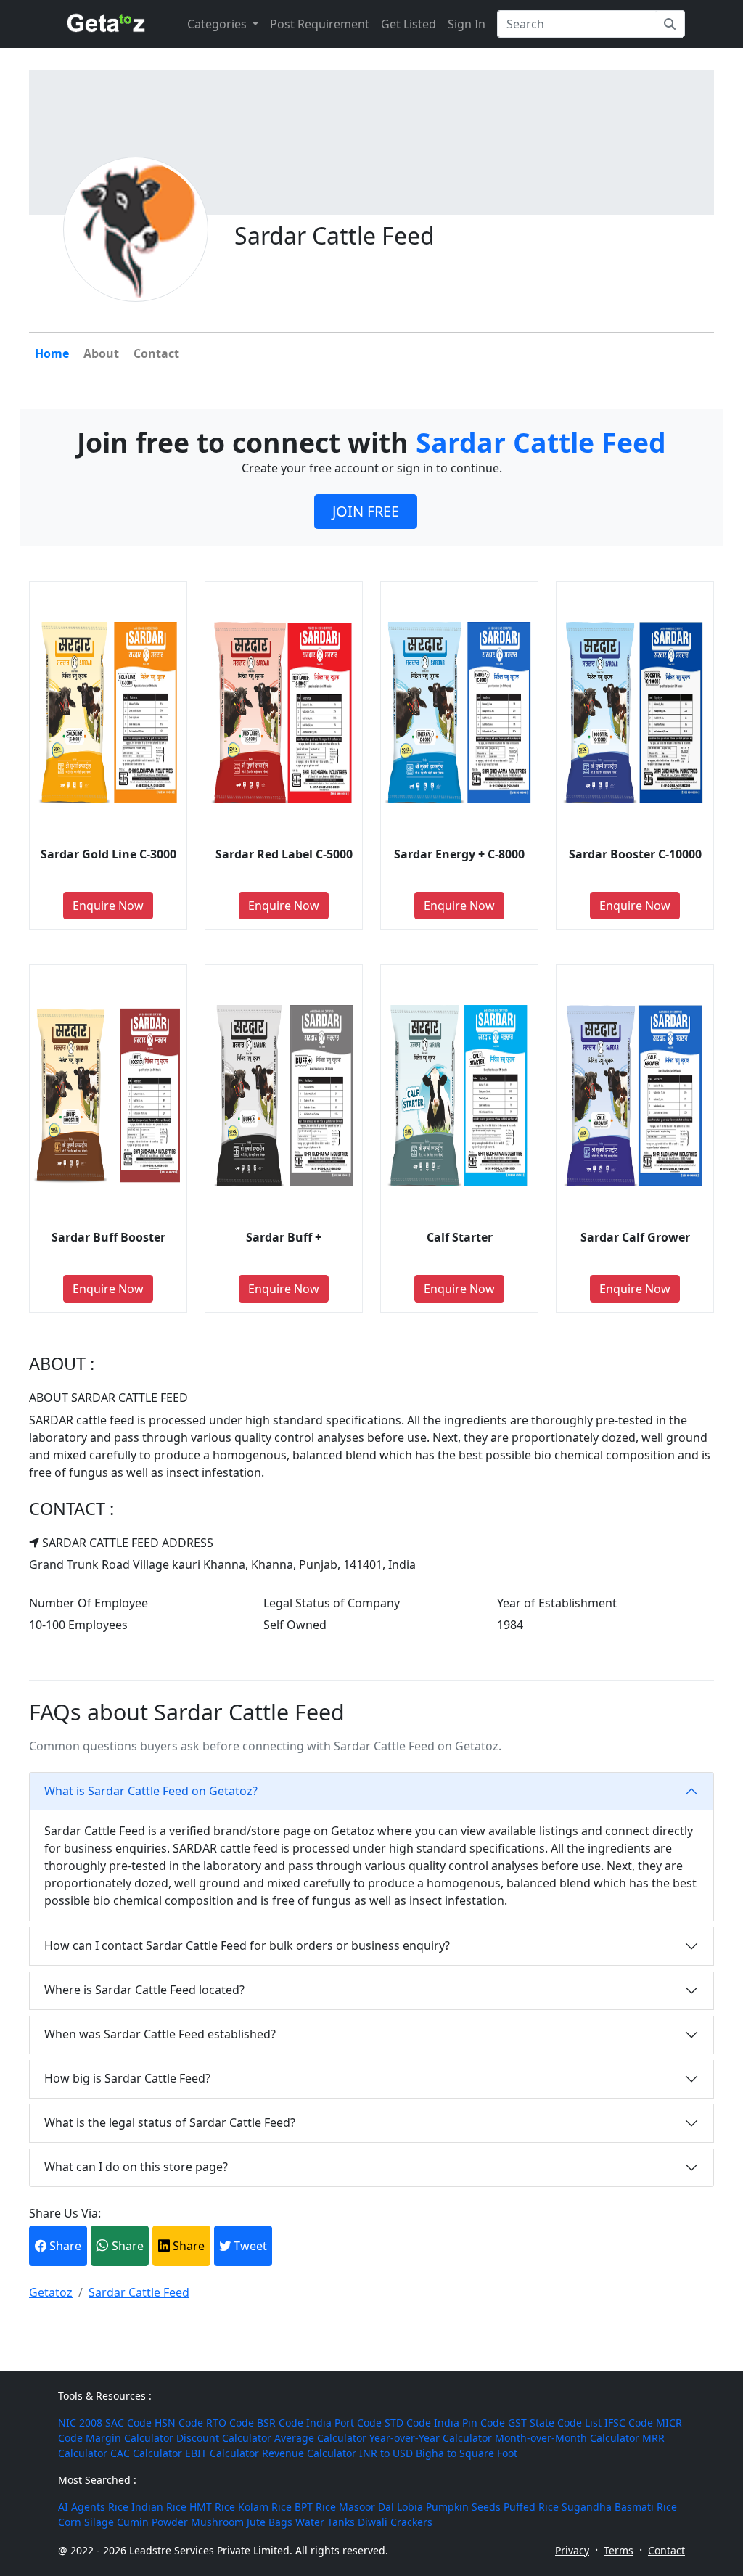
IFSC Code (629, 2423)
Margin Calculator (130, 2438)
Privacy (572, 2550)
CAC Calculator (146, 2453)
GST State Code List (555, 2423)
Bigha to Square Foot (467, 2453)
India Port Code (344, 2423)
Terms (619, 2550)
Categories (218, 24)
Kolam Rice (265, 2507)
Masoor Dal (366, 2507)
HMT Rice (212, 2507)
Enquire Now (108, 906)
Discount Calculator (224, 2438)
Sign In (467, 24)
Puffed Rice (531, 2507)
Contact (156, 353)
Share (64, 2246)
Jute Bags (270, 2522)
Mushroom (217, 2522)
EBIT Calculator (222, 2453)
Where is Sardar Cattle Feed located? (144, 1990)
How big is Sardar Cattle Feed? (127, 2078)
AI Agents (82, 2507)
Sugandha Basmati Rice (619, 2507)
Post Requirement (320, 24)
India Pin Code (469, 2423)
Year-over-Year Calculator (431, 2438)
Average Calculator (320, 2438)
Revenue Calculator (309, 2453)
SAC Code (128, 2423)
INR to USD (386, 2453)
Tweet (249, 2246)
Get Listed (409, 24)
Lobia (410, 2507)
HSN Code (179, 2423)
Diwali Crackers (395, 2522)
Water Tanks (325, 2522)
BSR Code (280, 2423)
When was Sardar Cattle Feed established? (160, 2034)
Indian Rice (159, 2507)
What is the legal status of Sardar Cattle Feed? (170, 2122)
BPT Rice (315, 2507)
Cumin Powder (152, 2522)
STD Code (408, 2423)
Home (52, 353)
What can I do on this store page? (136, 2167)
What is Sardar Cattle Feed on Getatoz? (151, 1791)
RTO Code (230, 2423)
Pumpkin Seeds (463, 2507)
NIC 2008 (80, 2423)
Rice (118, 2507)
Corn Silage (86, 2522)
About (101, 353)
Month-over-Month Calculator (567, 2438)
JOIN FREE (366, 511)
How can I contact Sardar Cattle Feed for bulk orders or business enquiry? (247, 1945)
